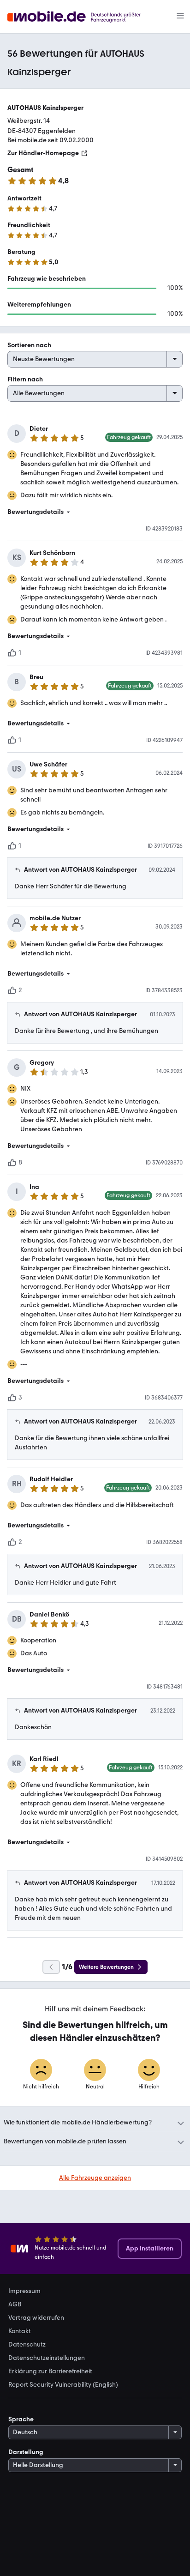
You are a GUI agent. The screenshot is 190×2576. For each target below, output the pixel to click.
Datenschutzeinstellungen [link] (47, 2358)
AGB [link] (15, 2305)
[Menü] (180, 17)
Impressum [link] (24, 2291)
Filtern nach (25, 379)
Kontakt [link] (20, 2331)
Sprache (21, 2419)
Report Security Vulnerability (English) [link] (63, 2385)
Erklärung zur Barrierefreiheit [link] (50, 2371)
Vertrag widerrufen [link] (36, 2318)
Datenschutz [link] (27, 2345)
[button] (95, 512)
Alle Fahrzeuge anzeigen (95, 2178)
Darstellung (26, 2452)
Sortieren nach (29, 345)
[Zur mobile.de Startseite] (82, 17)
